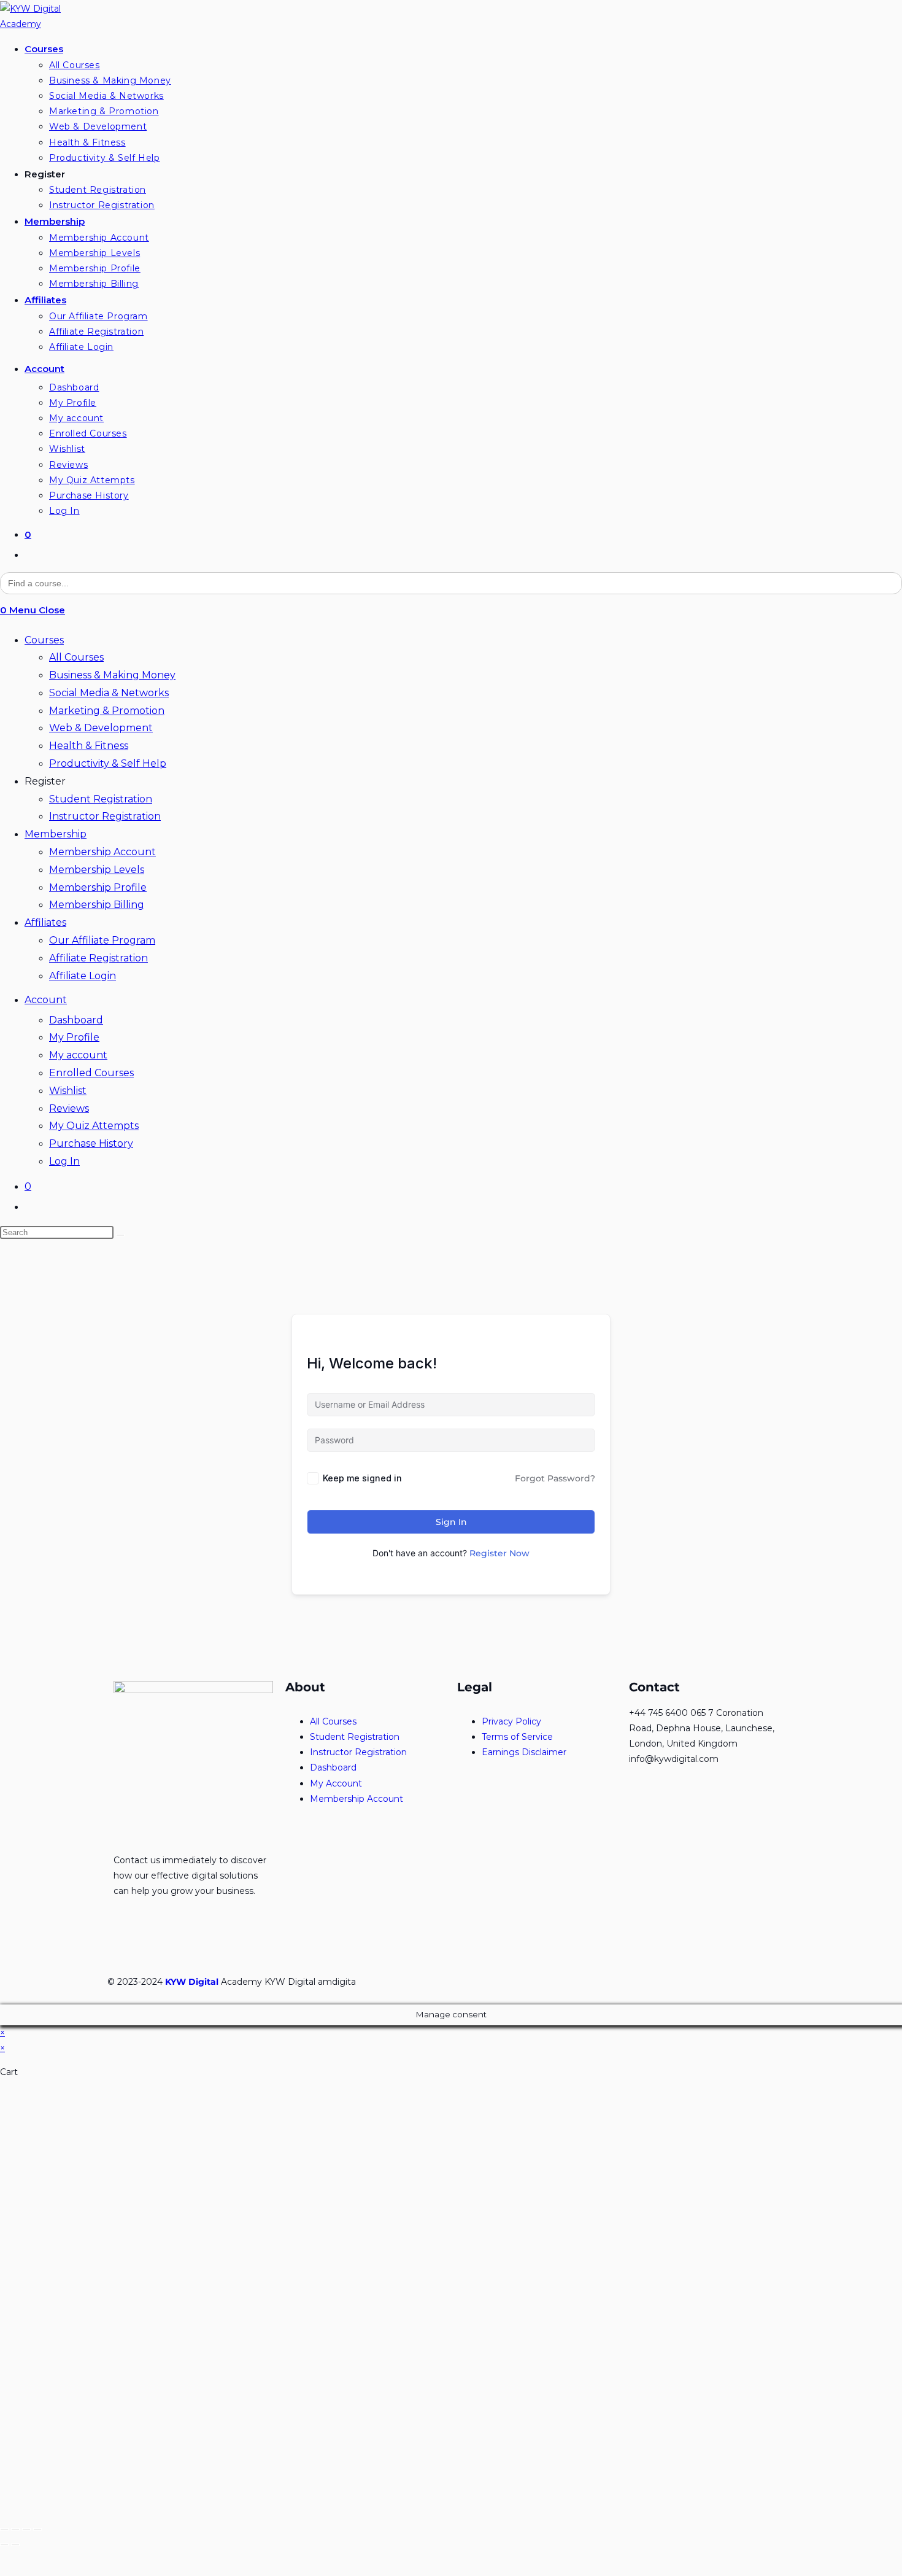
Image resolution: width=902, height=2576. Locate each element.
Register (45, 781)
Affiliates (45, 922)
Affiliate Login (83, 976)
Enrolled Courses (91, 1073)
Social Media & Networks (109, 693)
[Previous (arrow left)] (4, 2545)
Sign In (451, 1522)
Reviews (69, 1108)
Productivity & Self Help (108, 763)
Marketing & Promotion (107, 711)
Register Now (499, 1553)
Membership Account (102, 852)
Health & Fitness (89, 746)
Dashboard (76, 1020)
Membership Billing (97, 905)
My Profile (74, 1037)
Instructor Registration (105, 816)
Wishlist (68, 1091)
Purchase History (91, 1143)
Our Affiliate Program (102, 940)
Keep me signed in (362, 1478)
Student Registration (101, 799)
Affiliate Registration (98, 958)
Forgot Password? (555, 1478)
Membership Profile (98, 887)
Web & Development (101, 728)
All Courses (76, 657)
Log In (64, 1161)
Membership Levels (97, 870)
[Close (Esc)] (4, 2529)
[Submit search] (120, 1235)
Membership (56, 834)
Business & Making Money (112, 675)
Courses (44, 640)
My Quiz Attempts (94, 1126)
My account (78, 1055)
